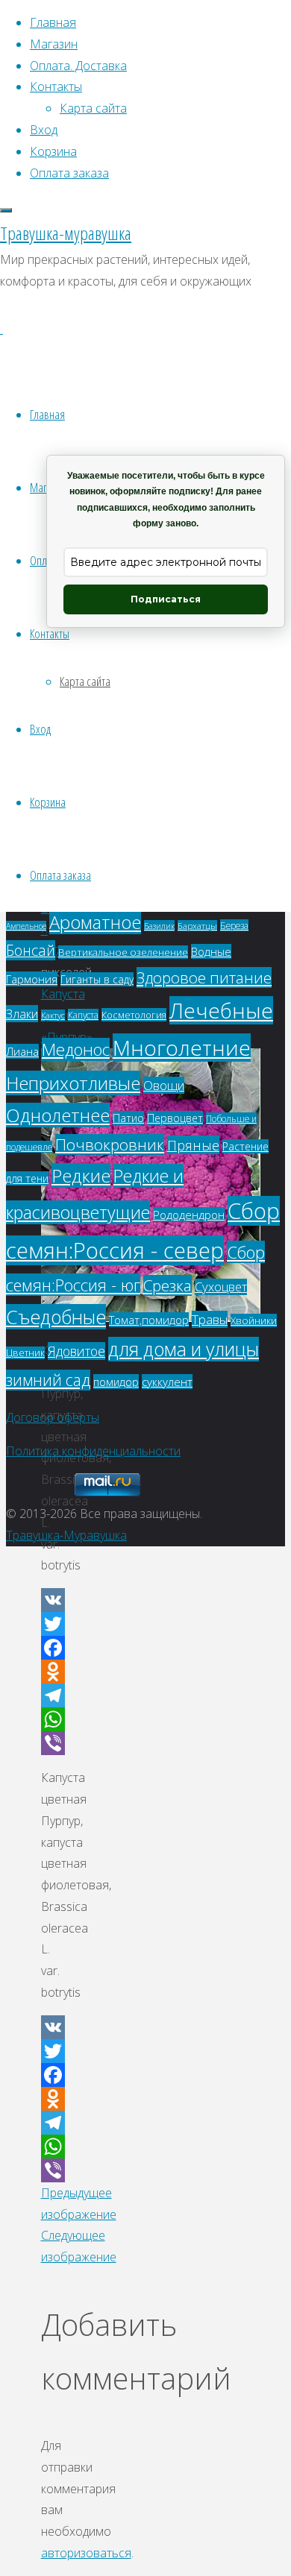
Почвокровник (110, 1144)
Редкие (81, 1175)
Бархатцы (197, 926)
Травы (210, 1319)
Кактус (53, 1015)
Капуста (83, 1015)
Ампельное (26, 926)
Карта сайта (85, 681)
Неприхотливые (73, 1083)
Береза (234, 925)
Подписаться (166, 599)
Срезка (168, 1285)
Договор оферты (53, 1417)
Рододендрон (189, 1215)
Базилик (159, 926)
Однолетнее (58, 1115)
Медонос (76, 1049)
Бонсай (31, 950)
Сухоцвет (221, 1287)
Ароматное (95, 922)
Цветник (25, 1353)
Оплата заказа (60, 875)
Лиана (22, 1051)
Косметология (134, 1015)
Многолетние (182, 1048)
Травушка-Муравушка (66, 1535)
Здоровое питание (204, 977)
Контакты (50, 633)
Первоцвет (175, 1118)
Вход (40, 729)
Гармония (32, 979)
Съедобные (56, 1317)
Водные (211, 951)
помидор (116, 1382)
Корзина (48, 802)
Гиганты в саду (97, 979)
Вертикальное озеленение (123, 952)
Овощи (164, 1085)
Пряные (193, 1145)
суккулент (167, 1382)
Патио (128, 1118)
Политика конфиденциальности (93, 1451)
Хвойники (254, 1320)
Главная (47, 414)
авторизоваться (86, 2553)
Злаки (22, 1014)
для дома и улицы (184, 1349)
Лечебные (221, 1010)
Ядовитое (76, 1351)
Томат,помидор (149, 1320)
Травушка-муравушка (66, 233)
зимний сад (48, 1380)
